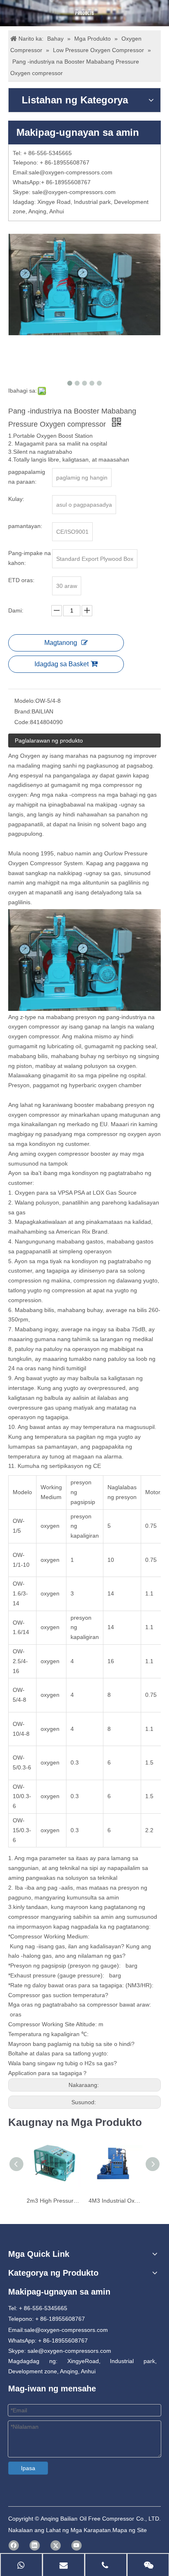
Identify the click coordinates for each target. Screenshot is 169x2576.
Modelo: (25, 701)
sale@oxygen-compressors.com (71, 172)
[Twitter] (56, 2545)
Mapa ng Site (130, 2530)
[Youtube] (77, 2545)
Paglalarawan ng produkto (49, 741)
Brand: (23, 711)
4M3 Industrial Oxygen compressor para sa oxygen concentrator (115, 2201)
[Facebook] (14, 2545)
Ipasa (28, 2468)
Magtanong (61, 643)
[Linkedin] (35, 2545)
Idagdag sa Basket (62, 664)
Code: (22, 722)
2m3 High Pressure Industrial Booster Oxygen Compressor (54, 2201)
